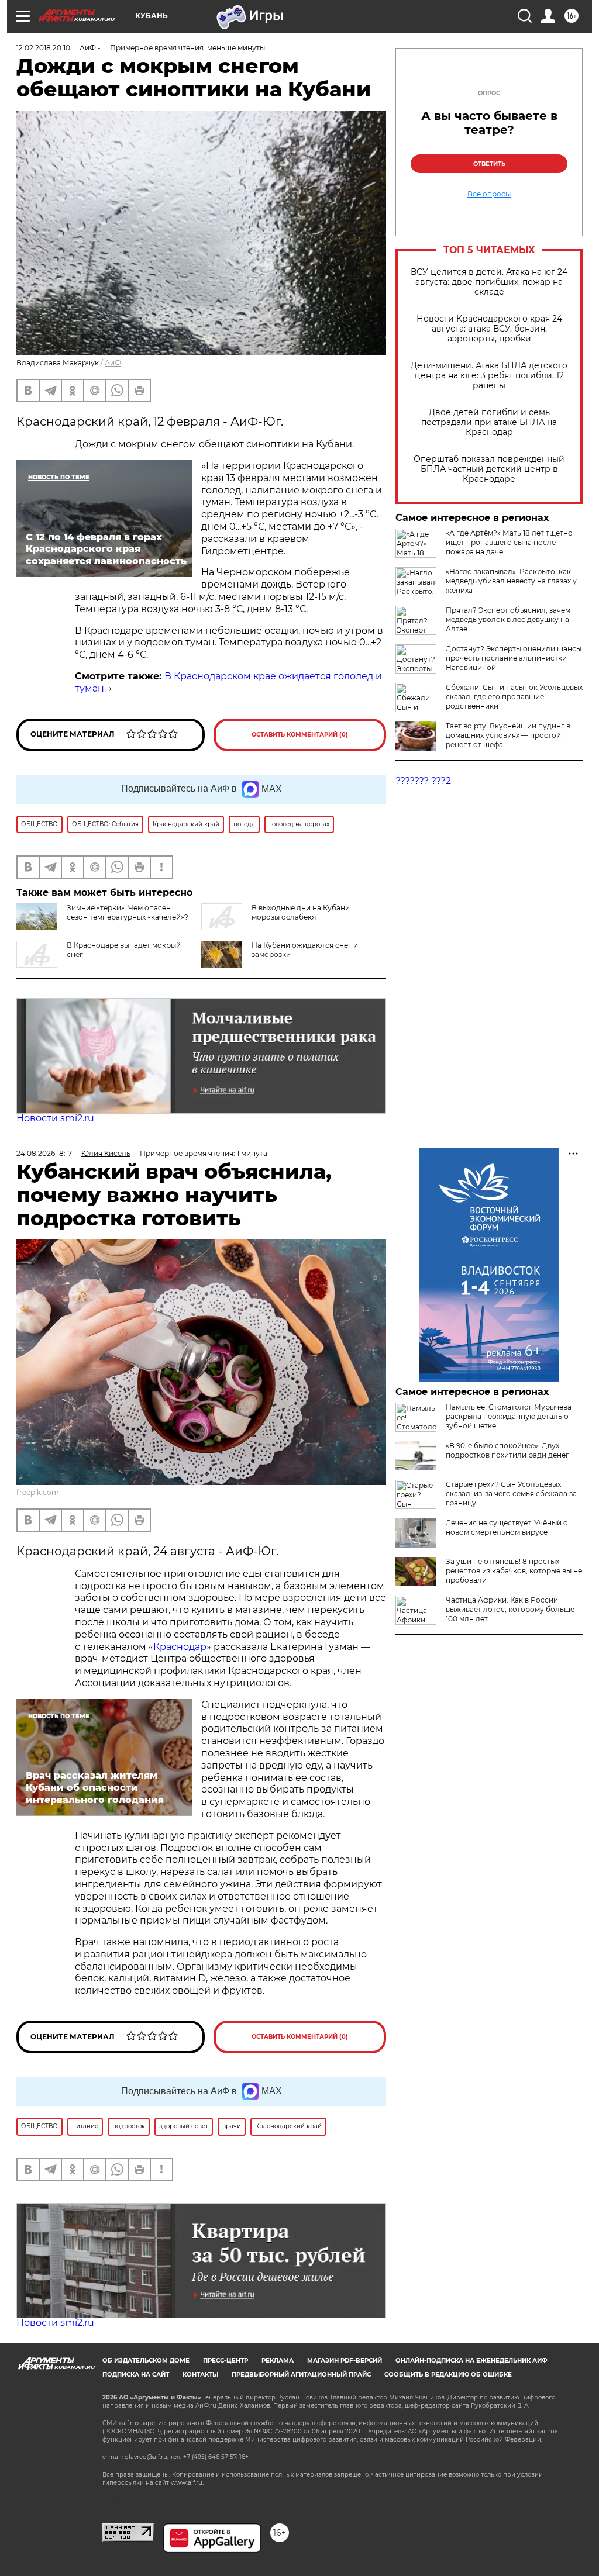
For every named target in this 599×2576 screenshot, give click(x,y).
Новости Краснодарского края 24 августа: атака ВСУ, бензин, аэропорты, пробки (489, 329)
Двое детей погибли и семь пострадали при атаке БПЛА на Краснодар (489, 422)
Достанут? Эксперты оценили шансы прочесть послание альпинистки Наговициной (514, 658)
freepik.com (38, 1492)
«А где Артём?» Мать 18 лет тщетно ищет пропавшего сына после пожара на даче (509, 542)
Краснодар (180, 1647)
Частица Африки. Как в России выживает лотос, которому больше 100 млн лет (510, 1609)
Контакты (200, 2375)
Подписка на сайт (136, 2375)
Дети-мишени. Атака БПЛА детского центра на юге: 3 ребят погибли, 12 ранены (489, 376)
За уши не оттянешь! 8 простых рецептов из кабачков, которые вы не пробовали (514, 1571)
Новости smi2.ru (55, 1118)
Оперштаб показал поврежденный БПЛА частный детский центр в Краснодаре (489, 469)
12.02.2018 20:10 (43, 48)
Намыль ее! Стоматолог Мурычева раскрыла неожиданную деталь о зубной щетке (509, 1416)
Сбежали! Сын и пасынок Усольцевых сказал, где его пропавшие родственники (514, 697)
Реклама (278, 2361)
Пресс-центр (226, 2361)
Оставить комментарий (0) (300, 735)
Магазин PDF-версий (345, 2361)
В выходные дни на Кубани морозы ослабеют (301, 912)
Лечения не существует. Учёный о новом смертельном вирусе (507, 1527)
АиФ (113, 363)
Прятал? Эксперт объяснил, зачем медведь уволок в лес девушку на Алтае (508, 619)
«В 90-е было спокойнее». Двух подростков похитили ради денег (507, 1450)
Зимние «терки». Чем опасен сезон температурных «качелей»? (128, 912)
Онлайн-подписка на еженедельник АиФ (471, 2361)
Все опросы (489, 194)
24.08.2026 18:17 (44, 1153)
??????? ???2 (423, 781)
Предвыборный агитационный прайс (301, 2375)
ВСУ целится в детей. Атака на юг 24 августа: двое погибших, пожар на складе (489, 282)
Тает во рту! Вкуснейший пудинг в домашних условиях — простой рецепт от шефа (508, 735)
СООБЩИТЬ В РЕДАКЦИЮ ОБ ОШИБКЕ (448, 2375)
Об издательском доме (146, 2361)
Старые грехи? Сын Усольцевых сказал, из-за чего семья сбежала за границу (511, 1494)
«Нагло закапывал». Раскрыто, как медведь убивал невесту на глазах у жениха (511, 581)
